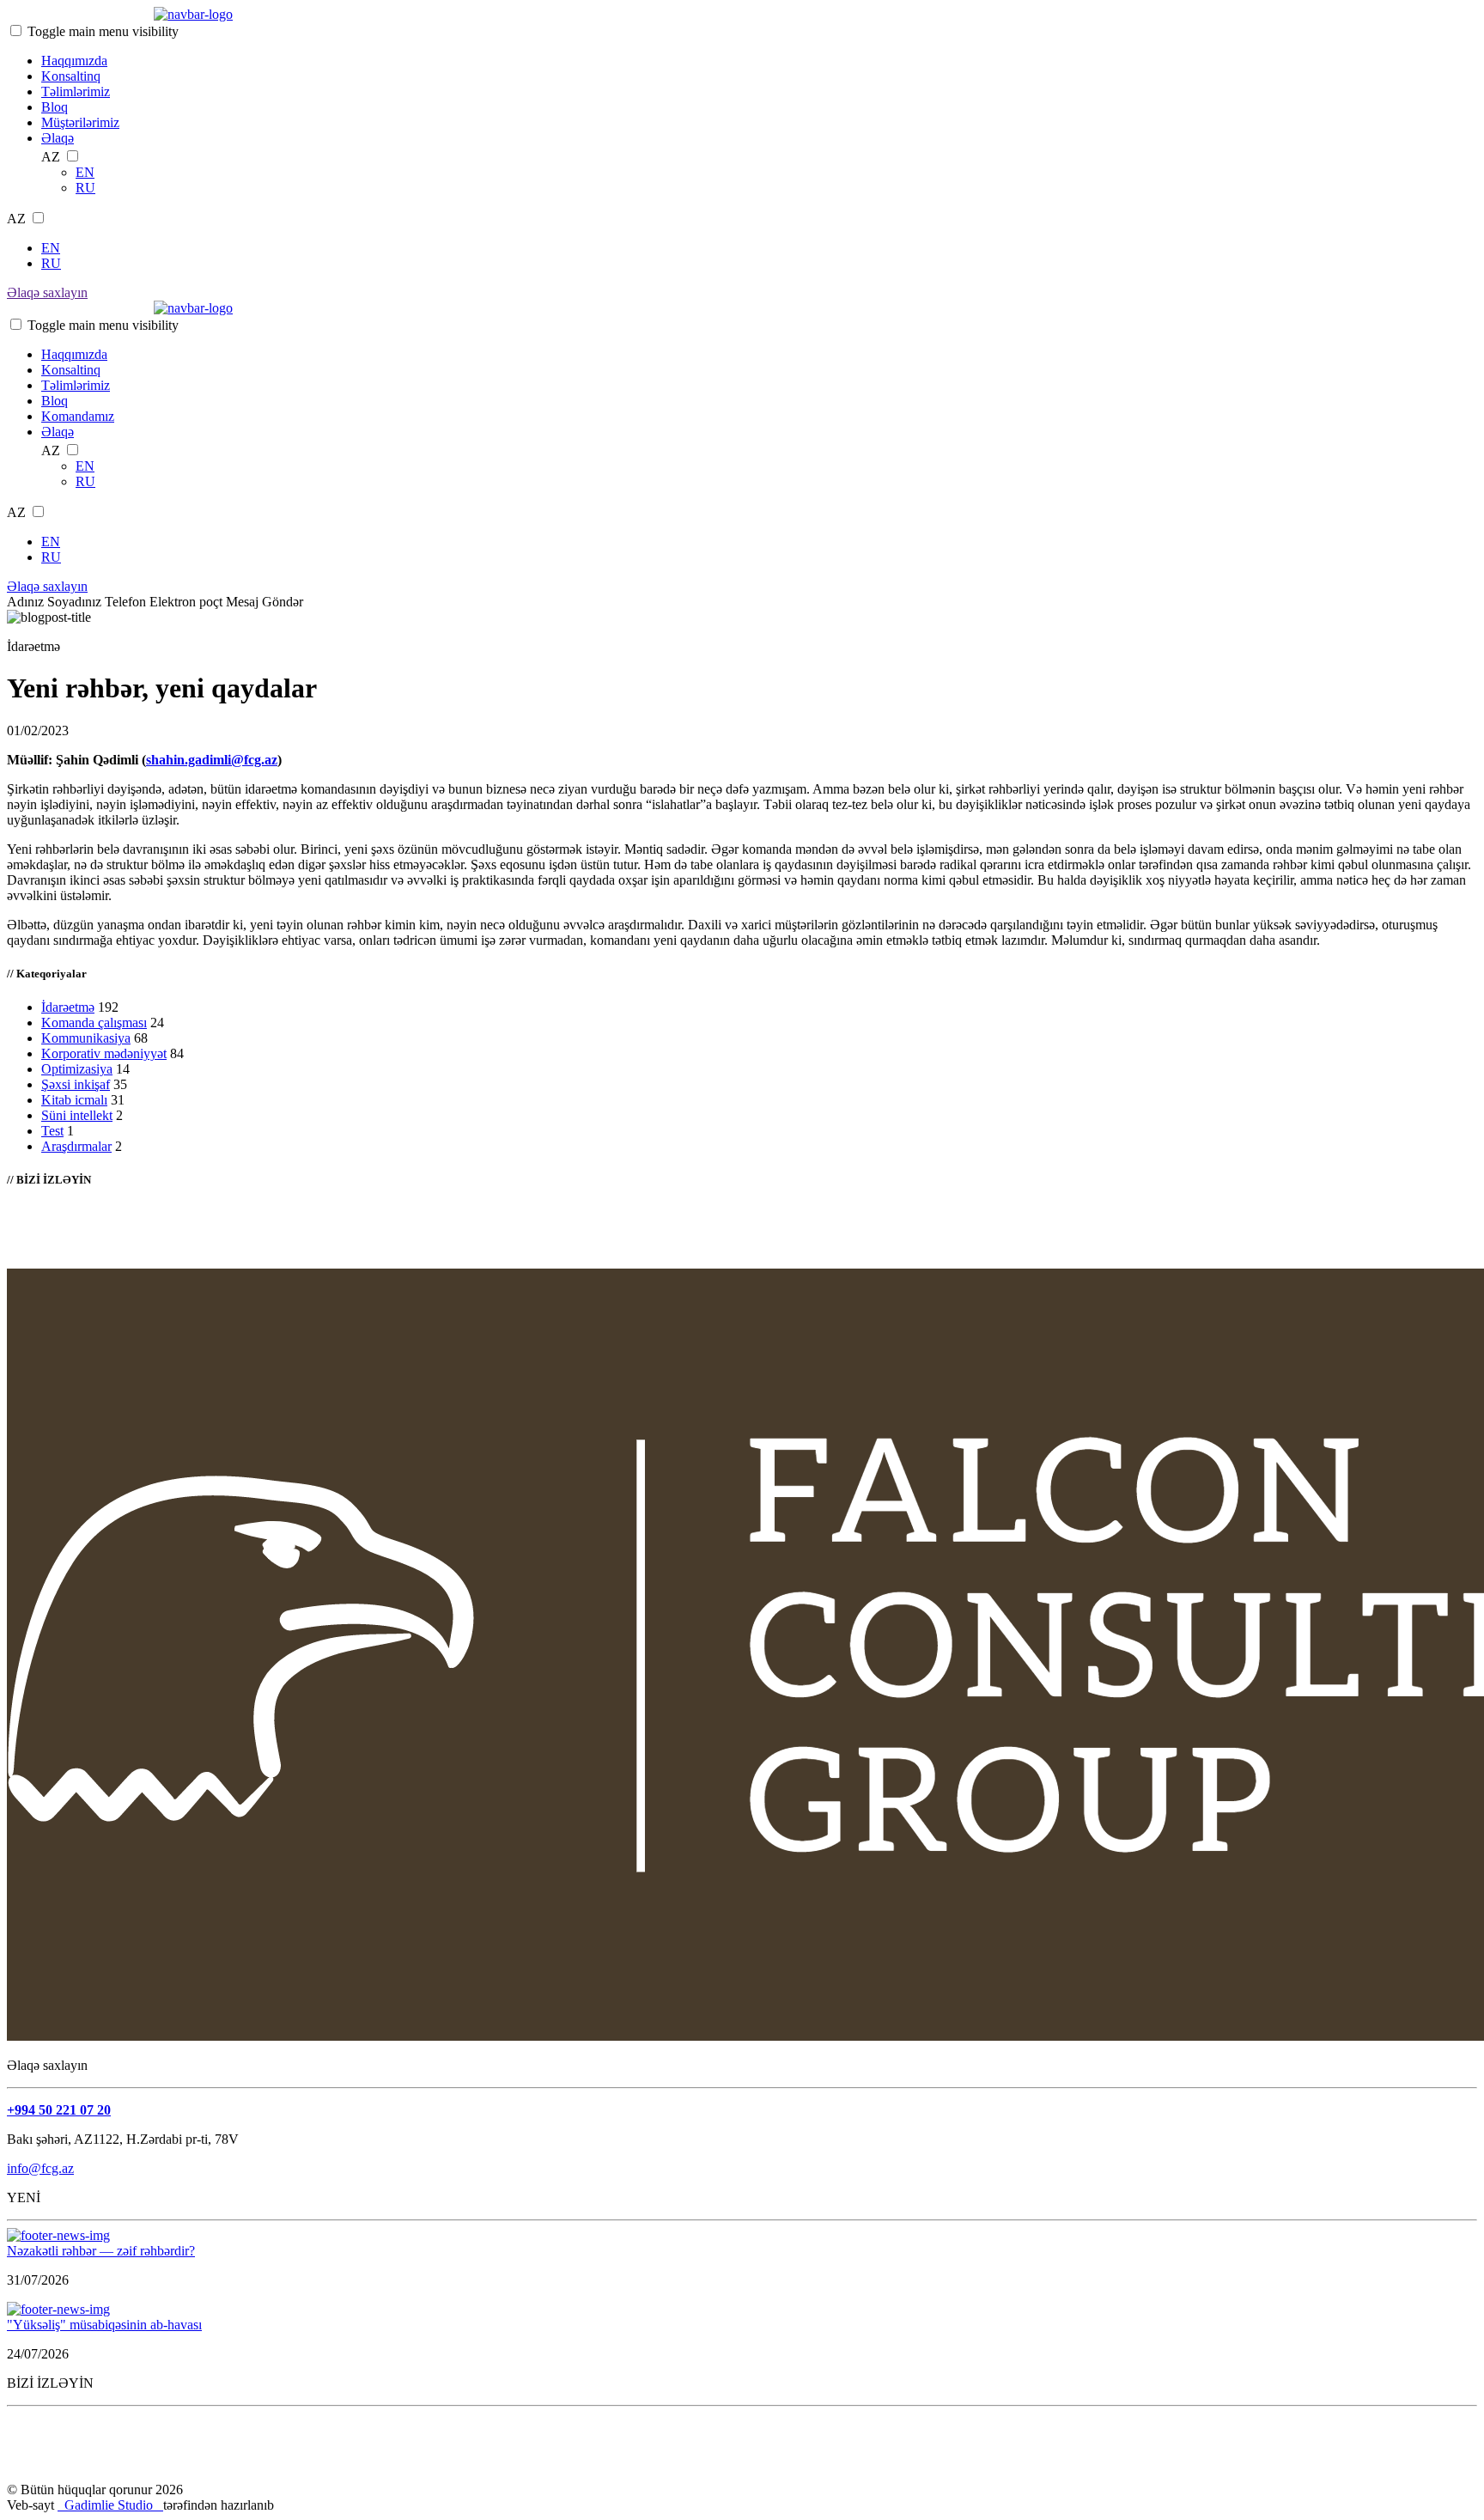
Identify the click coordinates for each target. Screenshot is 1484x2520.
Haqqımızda (74, 61)
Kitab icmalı (74, 1100)
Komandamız (78, 416)
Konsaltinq (71, 76)
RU (85, 188)
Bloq (55, 107)
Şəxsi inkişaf (76, 1084)
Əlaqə (58, 138)
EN (85, 172)
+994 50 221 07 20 (59, 2110)
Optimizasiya (77, 1069)
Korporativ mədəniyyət (104, 1053)
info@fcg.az (40, 2168)
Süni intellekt (77, 1115)
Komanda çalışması (94, 1023)
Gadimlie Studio (110, 2505)
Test (52, 1131)
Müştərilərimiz (80, 122)
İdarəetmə (68, 1007)
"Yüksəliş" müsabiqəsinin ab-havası (104, 2325)
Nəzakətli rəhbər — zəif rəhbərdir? (101, 2251)
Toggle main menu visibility (103, 31)
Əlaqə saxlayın (47, 292)
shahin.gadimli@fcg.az (212, 760)
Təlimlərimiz (76, 91)
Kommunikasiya (86, 1038)
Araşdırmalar (76, 1146)
